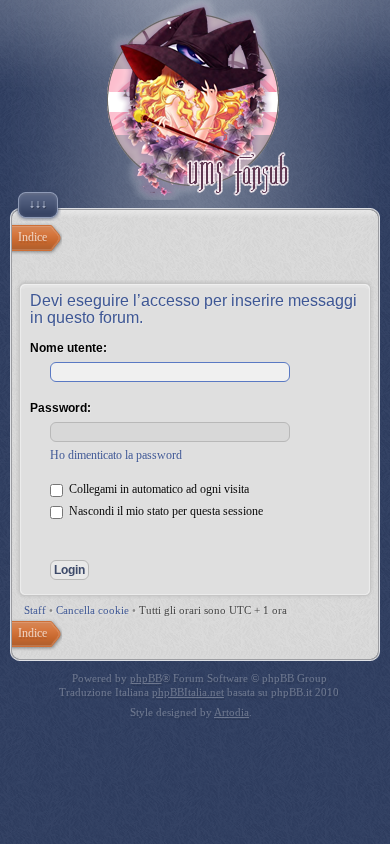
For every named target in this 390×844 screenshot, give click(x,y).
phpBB (146, 678)
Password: (60, 408)
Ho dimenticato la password (116, 455)
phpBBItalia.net (188, 692)
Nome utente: (68, 348)
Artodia (231, 712)
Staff (35, 610)
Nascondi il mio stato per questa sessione (164, 511)
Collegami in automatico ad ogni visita (157, 489)
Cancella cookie (92, 610)
